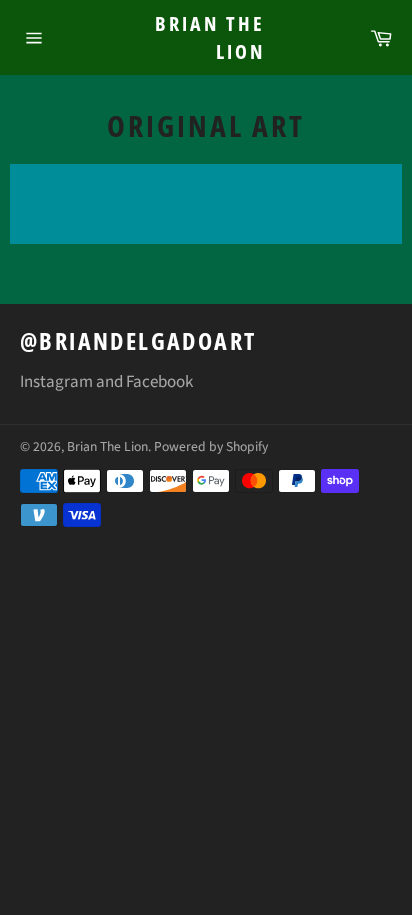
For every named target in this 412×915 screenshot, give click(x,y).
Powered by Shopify (211, 446)
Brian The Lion (210, 37)
